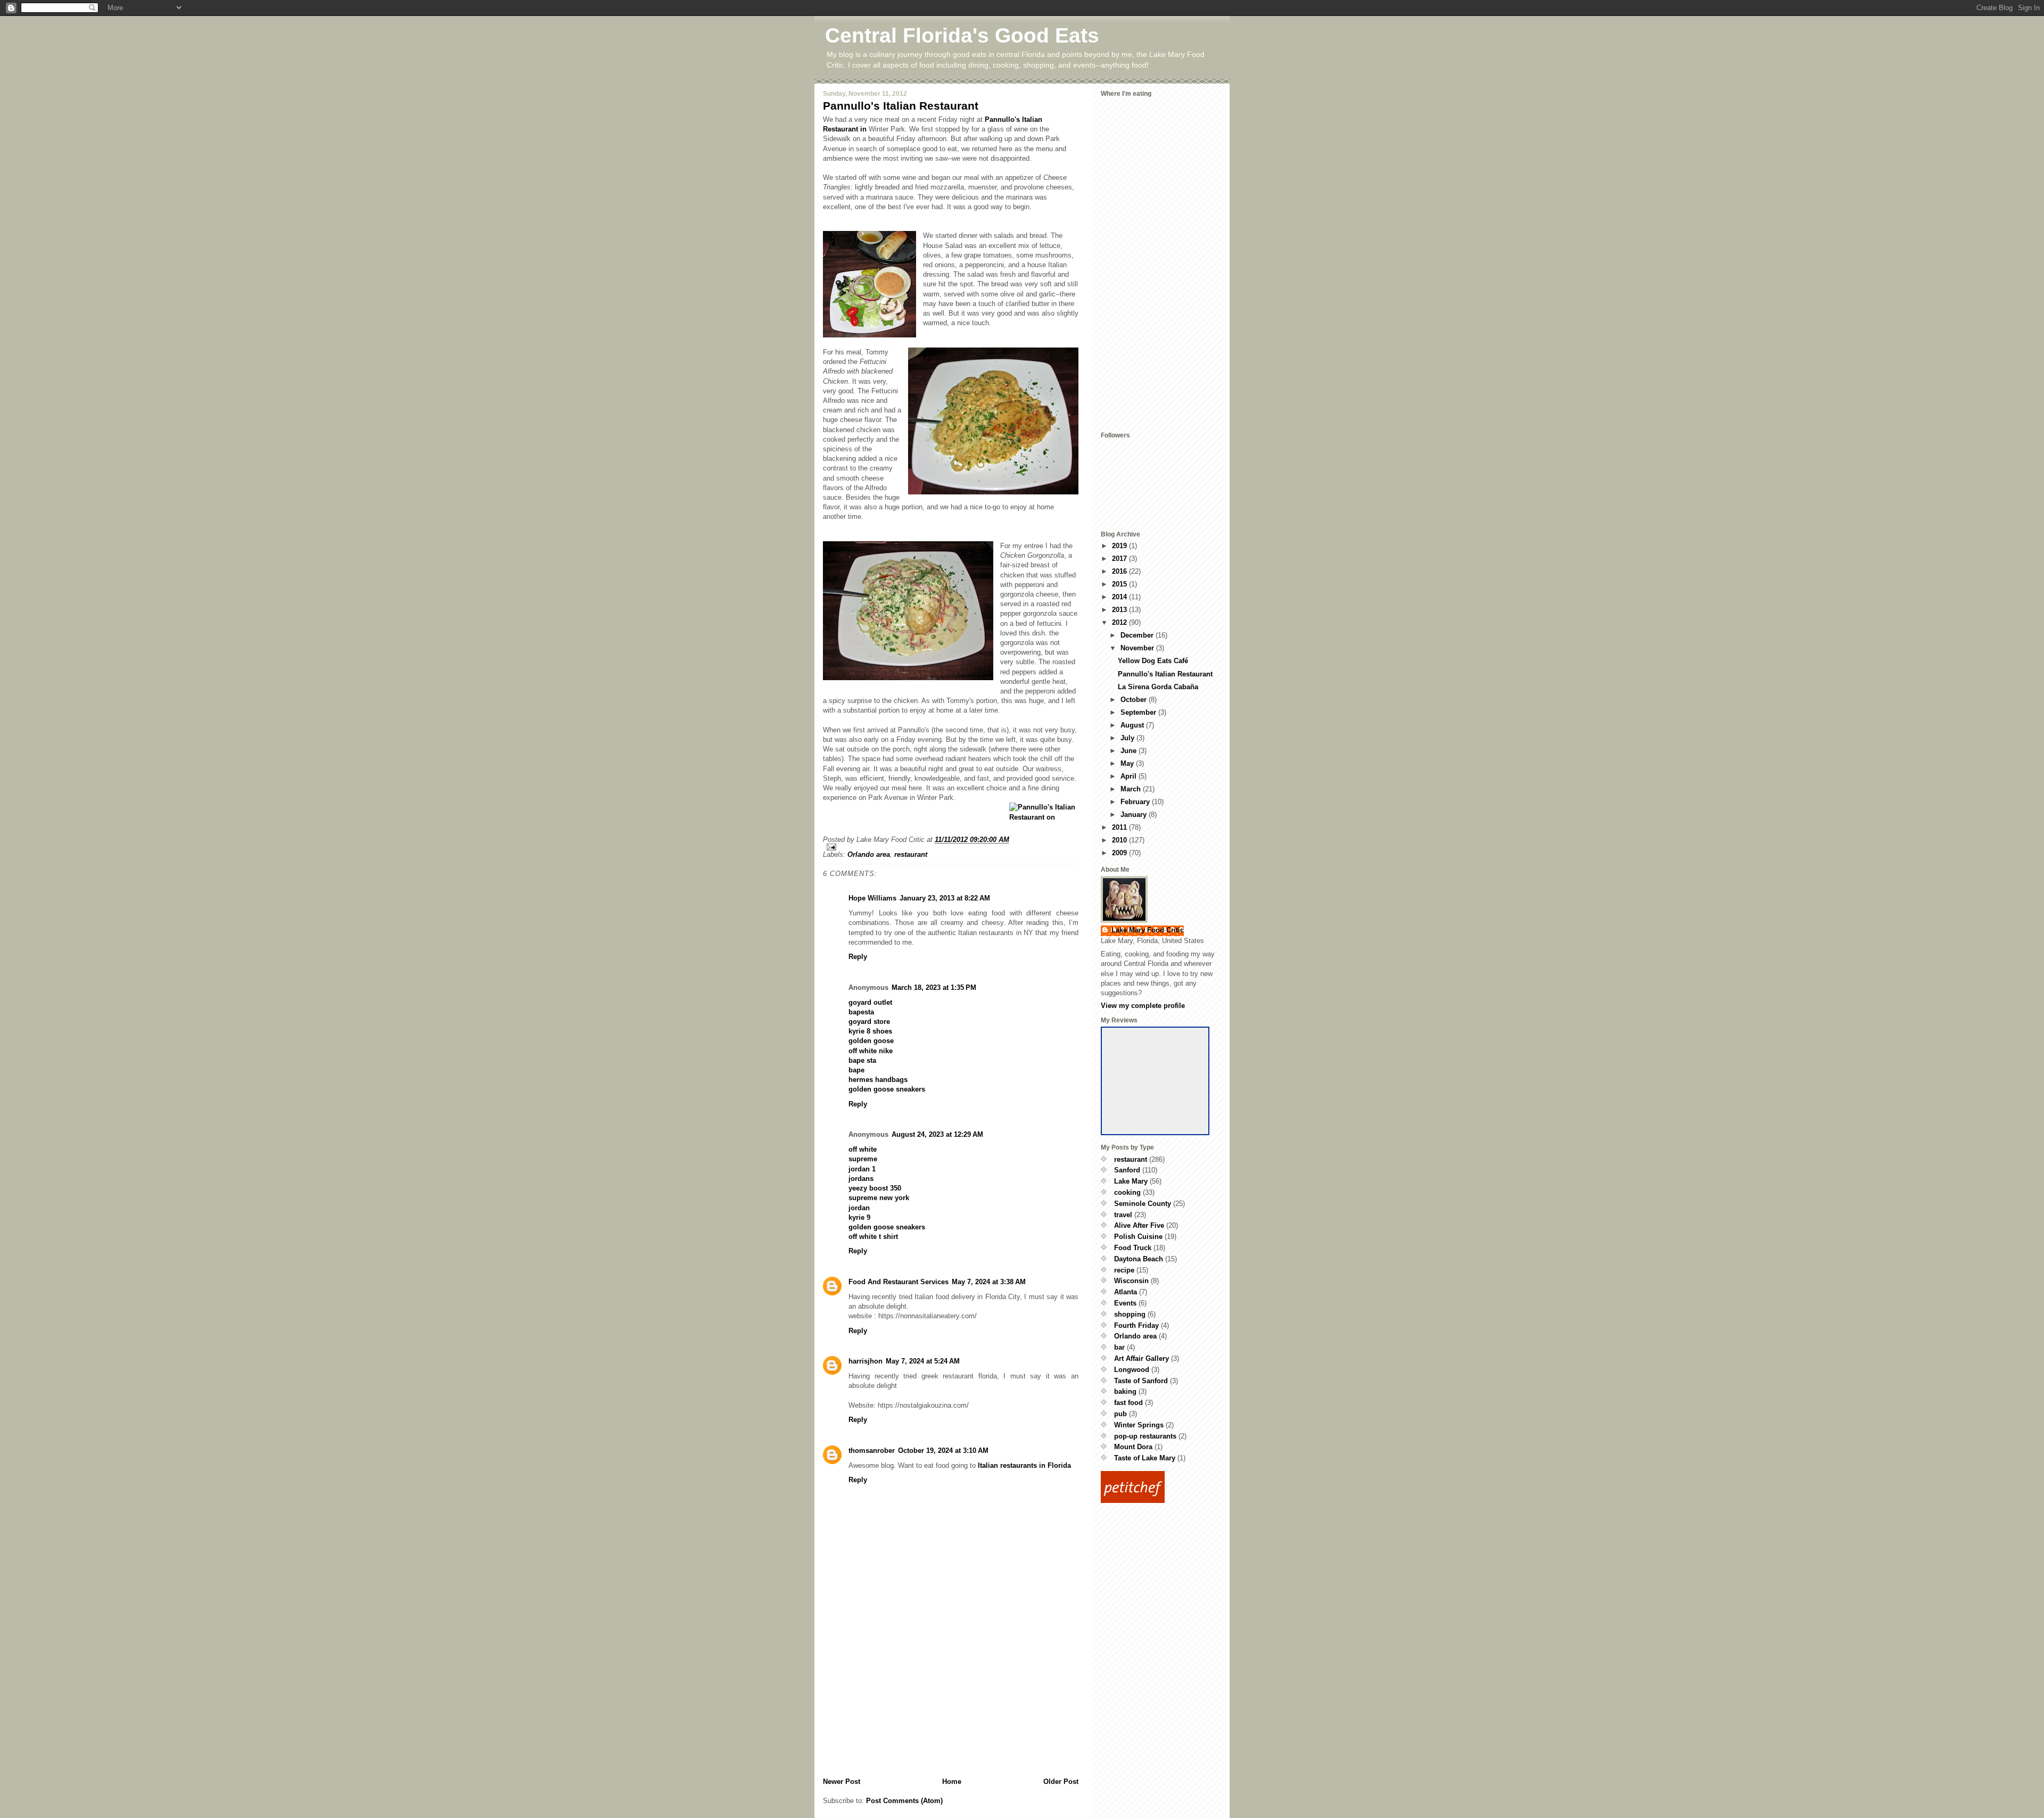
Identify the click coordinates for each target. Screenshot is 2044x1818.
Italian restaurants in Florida (1024, 1465)
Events (1125, 1303)
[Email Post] (951, 847)
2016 (1120, 571)
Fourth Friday (1136, 1325)
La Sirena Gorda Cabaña (1158, 687)
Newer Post (842, 1782)
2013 (1120, 610)
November (1138, 648)
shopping (1130, 1314)
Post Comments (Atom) (904, 1801)
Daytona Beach (1139, 1259)
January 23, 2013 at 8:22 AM (945, 898)
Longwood (1132, 1370)
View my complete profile (1143, 1006)
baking (1125, 1391)
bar (1119, 1347)
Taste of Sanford (1141, 1381)
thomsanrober (872, 1451)
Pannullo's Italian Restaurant (901, 106)
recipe (1124, 1270)
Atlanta (1126, 1292)
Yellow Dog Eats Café (1153, 661)
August (1133, 725)
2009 (1120, 853)
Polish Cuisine (1138, 1237)
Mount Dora (1133, 1447)
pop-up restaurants (1145, 1436)
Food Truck (1133, 1248)
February (1136, 802)
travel (1123, 1215)
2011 (1120, 827)
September (1139, 712)
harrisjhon (866, 1361)
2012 (1120, 622)
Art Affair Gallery (1141, 1358)
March (1132, 789)
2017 (1120, 559)
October (1135, 700)
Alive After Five (1139, 1225)
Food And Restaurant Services (899, 1282)
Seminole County (1143, 1204)
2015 (1120, 584)
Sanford (1127, 1170)
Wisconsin (1131, 1281)
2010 (1120, 840)
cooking (1127, 1192)
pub (1120, 1414)
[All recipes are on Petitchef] (1161, 1487)
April (1130, 776)
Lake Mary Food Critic (1148, 930)
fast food (1128, 1403)
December (1138, 635)
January (1135, 815)
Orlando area (869, 854)
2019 (1120, 546)
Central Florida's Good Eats (962, 35)
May (1128, 763)
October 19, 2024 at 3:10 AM (943, 1451)
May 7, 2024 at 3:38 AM (989, 1282)
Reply (858, 957)
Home (952, 1782)
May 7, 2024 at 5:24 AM (923, 1361)
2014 (1120, 597)
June (1130, 751)
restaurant (911, 854)
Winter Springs (1139, 1425)
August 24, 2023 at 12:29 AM (937, 1134)
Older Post (1061, 1782)
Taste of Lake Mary (1145, 1458)
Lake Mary (1131, 1181)
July (1128, 738)
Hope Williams (872, 898)
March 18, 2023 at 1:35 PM (934, 987)
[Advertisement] (903, 1703)
